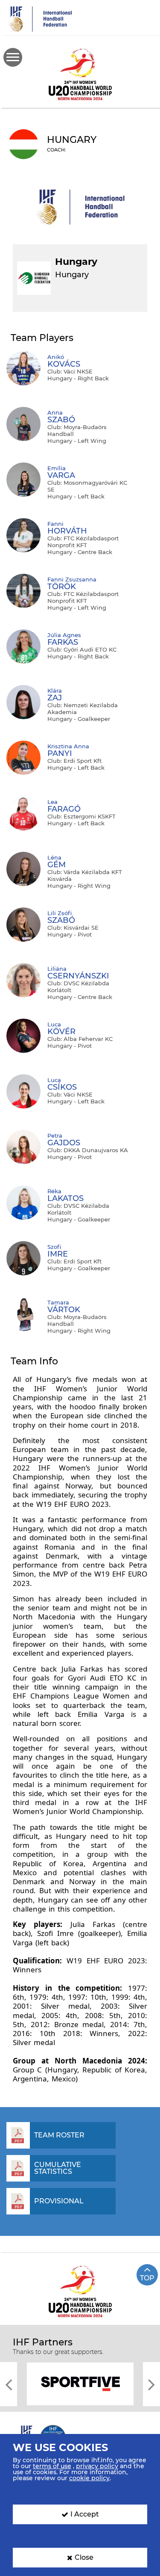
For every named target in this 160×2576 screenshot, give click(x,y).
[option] (80, 2383)
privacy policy (97, 2466)
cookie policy (89, 2478)
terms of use (52, 2466)
